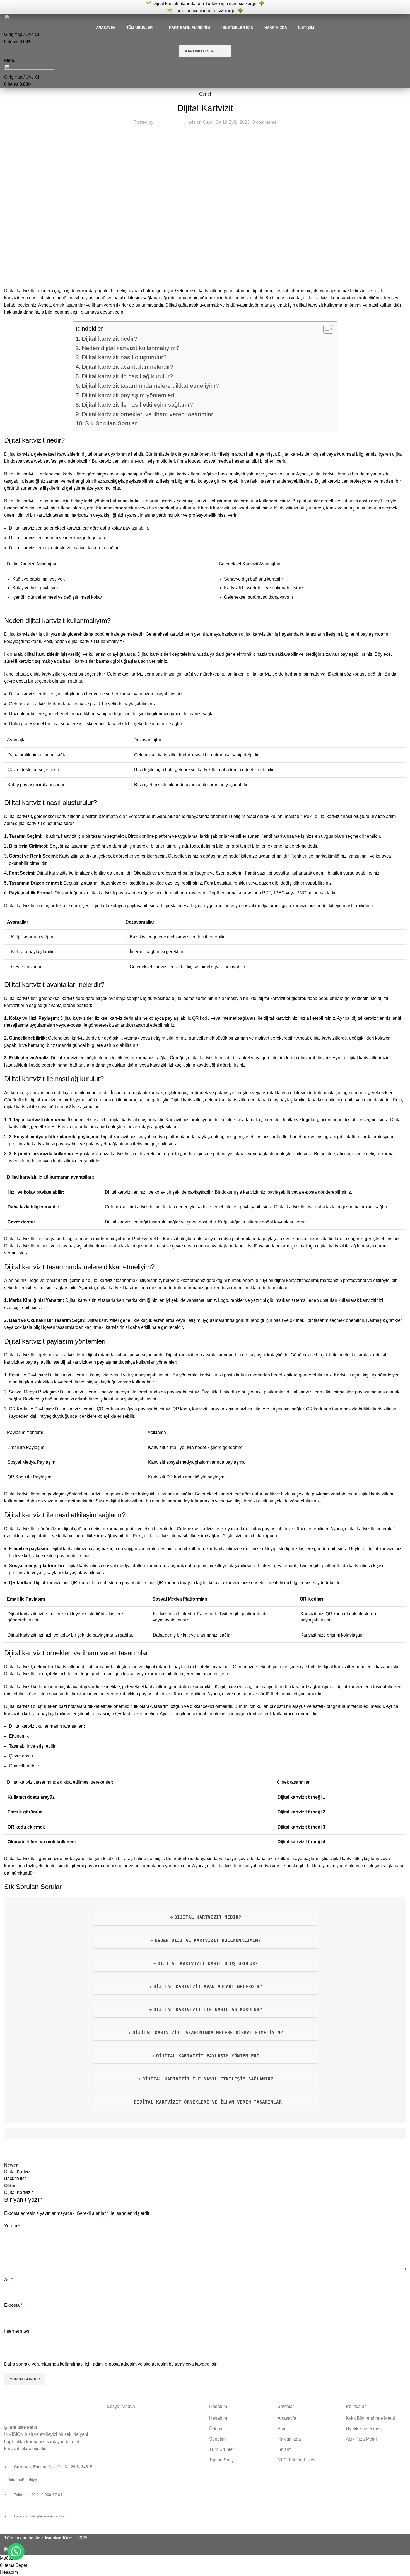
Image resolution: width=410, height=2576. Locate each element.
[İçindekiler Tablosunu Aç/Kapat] (325, 329)
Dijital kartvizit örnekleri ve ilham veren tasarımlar (147, 414)
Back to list (15, 2178)
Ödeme (216, 2429)
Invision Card (199, 122)
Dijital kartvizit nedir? (109, 338)
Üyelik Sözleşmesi (364, 2429)
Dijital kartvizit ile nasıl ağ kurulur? (127, 376)
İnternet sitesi (17, 2331)
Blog (282, 2429)
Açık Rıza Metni (361, 2439)
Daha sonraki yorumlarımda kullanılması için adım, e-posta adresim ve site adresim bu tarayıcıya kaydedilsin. (111, 2364)
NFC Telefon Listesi (297, 2460)
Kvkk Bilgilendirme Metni (370, 2418)
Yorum (12, 2226)
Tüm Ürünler (222, 2449)
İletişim (284, 2449)
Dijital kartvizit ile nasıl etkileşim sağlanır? (137, 405)
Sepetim (217, 2439)
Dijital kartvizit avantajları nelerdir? (128, 367)
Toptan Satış (221, 2460)
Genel (205, 94)
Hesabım (218, 2418)
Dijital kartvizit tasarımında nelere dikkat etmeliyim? (150, 386)
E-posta (13, 2305)
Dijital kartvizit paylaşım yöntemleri (128, 395)
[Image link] (38, 2410)
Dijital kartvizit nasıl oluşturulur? (124, 357)
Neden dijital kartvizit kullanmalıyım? (131, 348)
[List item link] (51, 2495)
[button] (16, 2551)
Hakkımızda (289, 2439)
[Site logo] (29, 19)
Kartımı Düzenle (202, 51)
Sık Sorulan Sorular (111, 423)
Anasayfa (287, 2418)
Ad (8, 2280)
